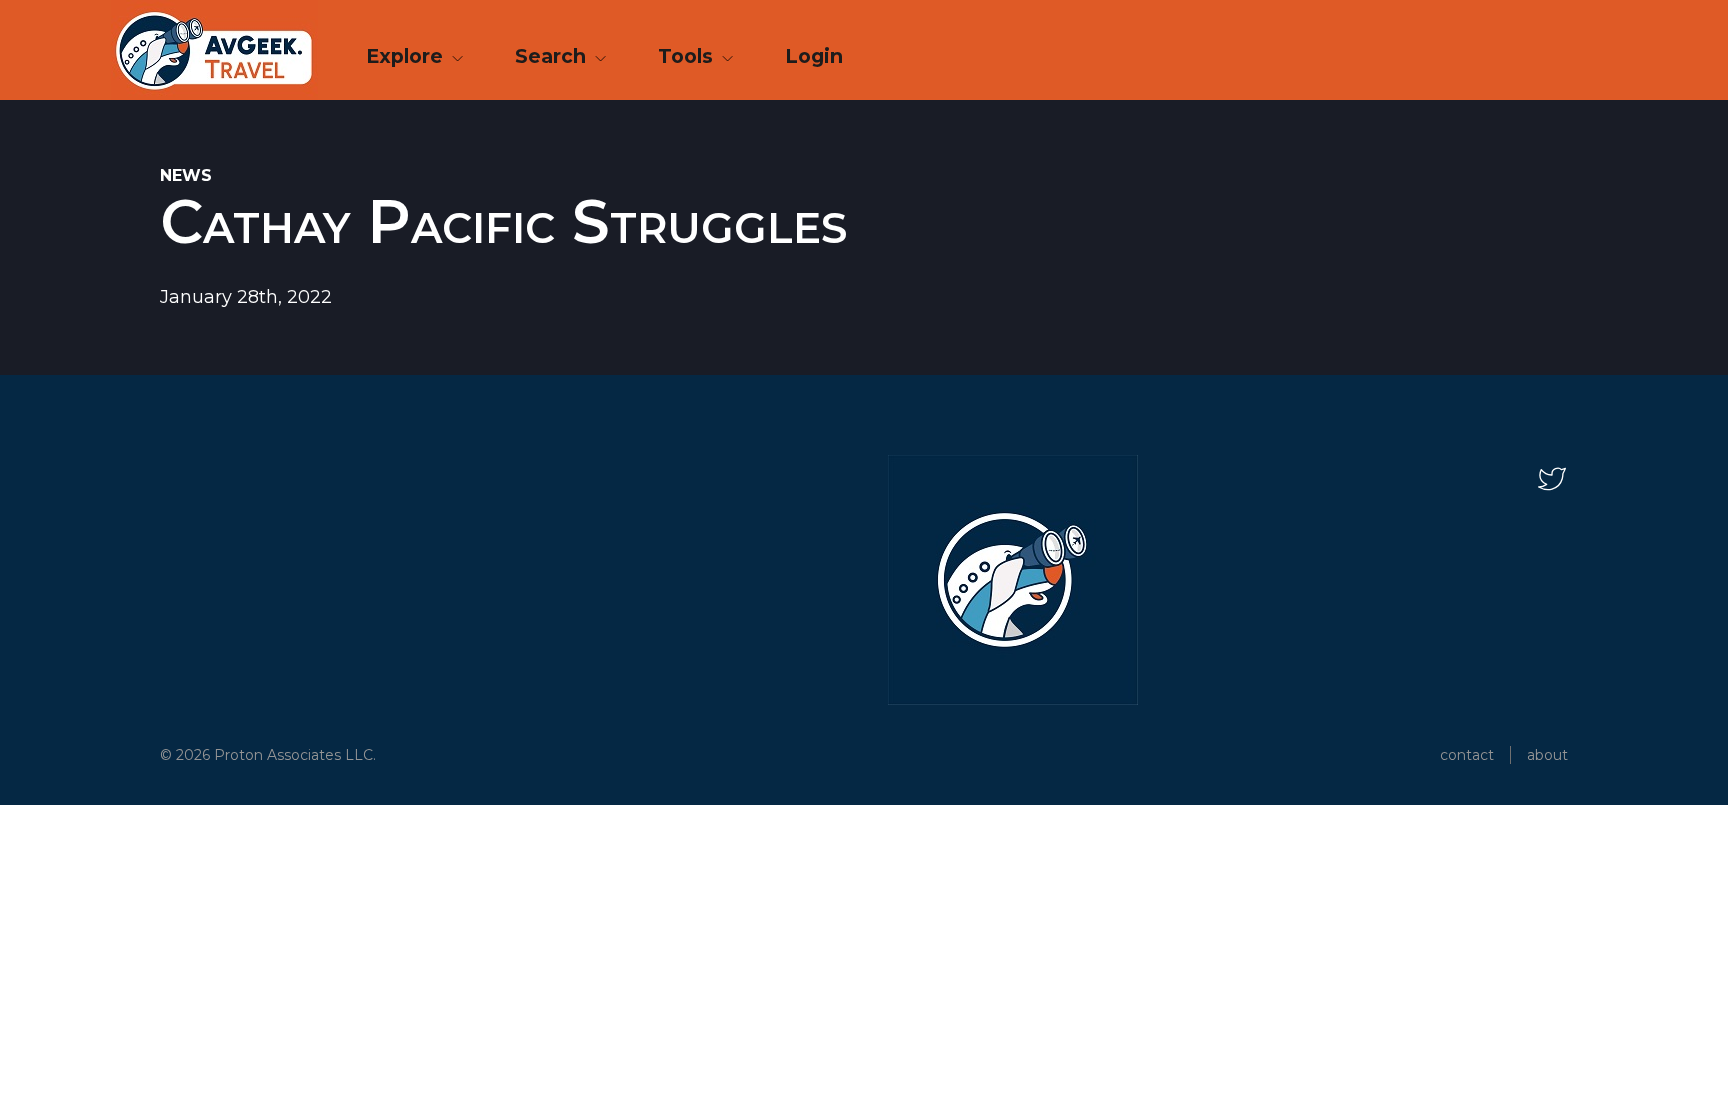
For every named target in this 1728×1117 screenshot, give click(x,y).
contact (1467, 755)
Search (553, 56)
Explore (407, 56)
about (1547, 755)
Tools (688, 56)
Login (814, 56)
